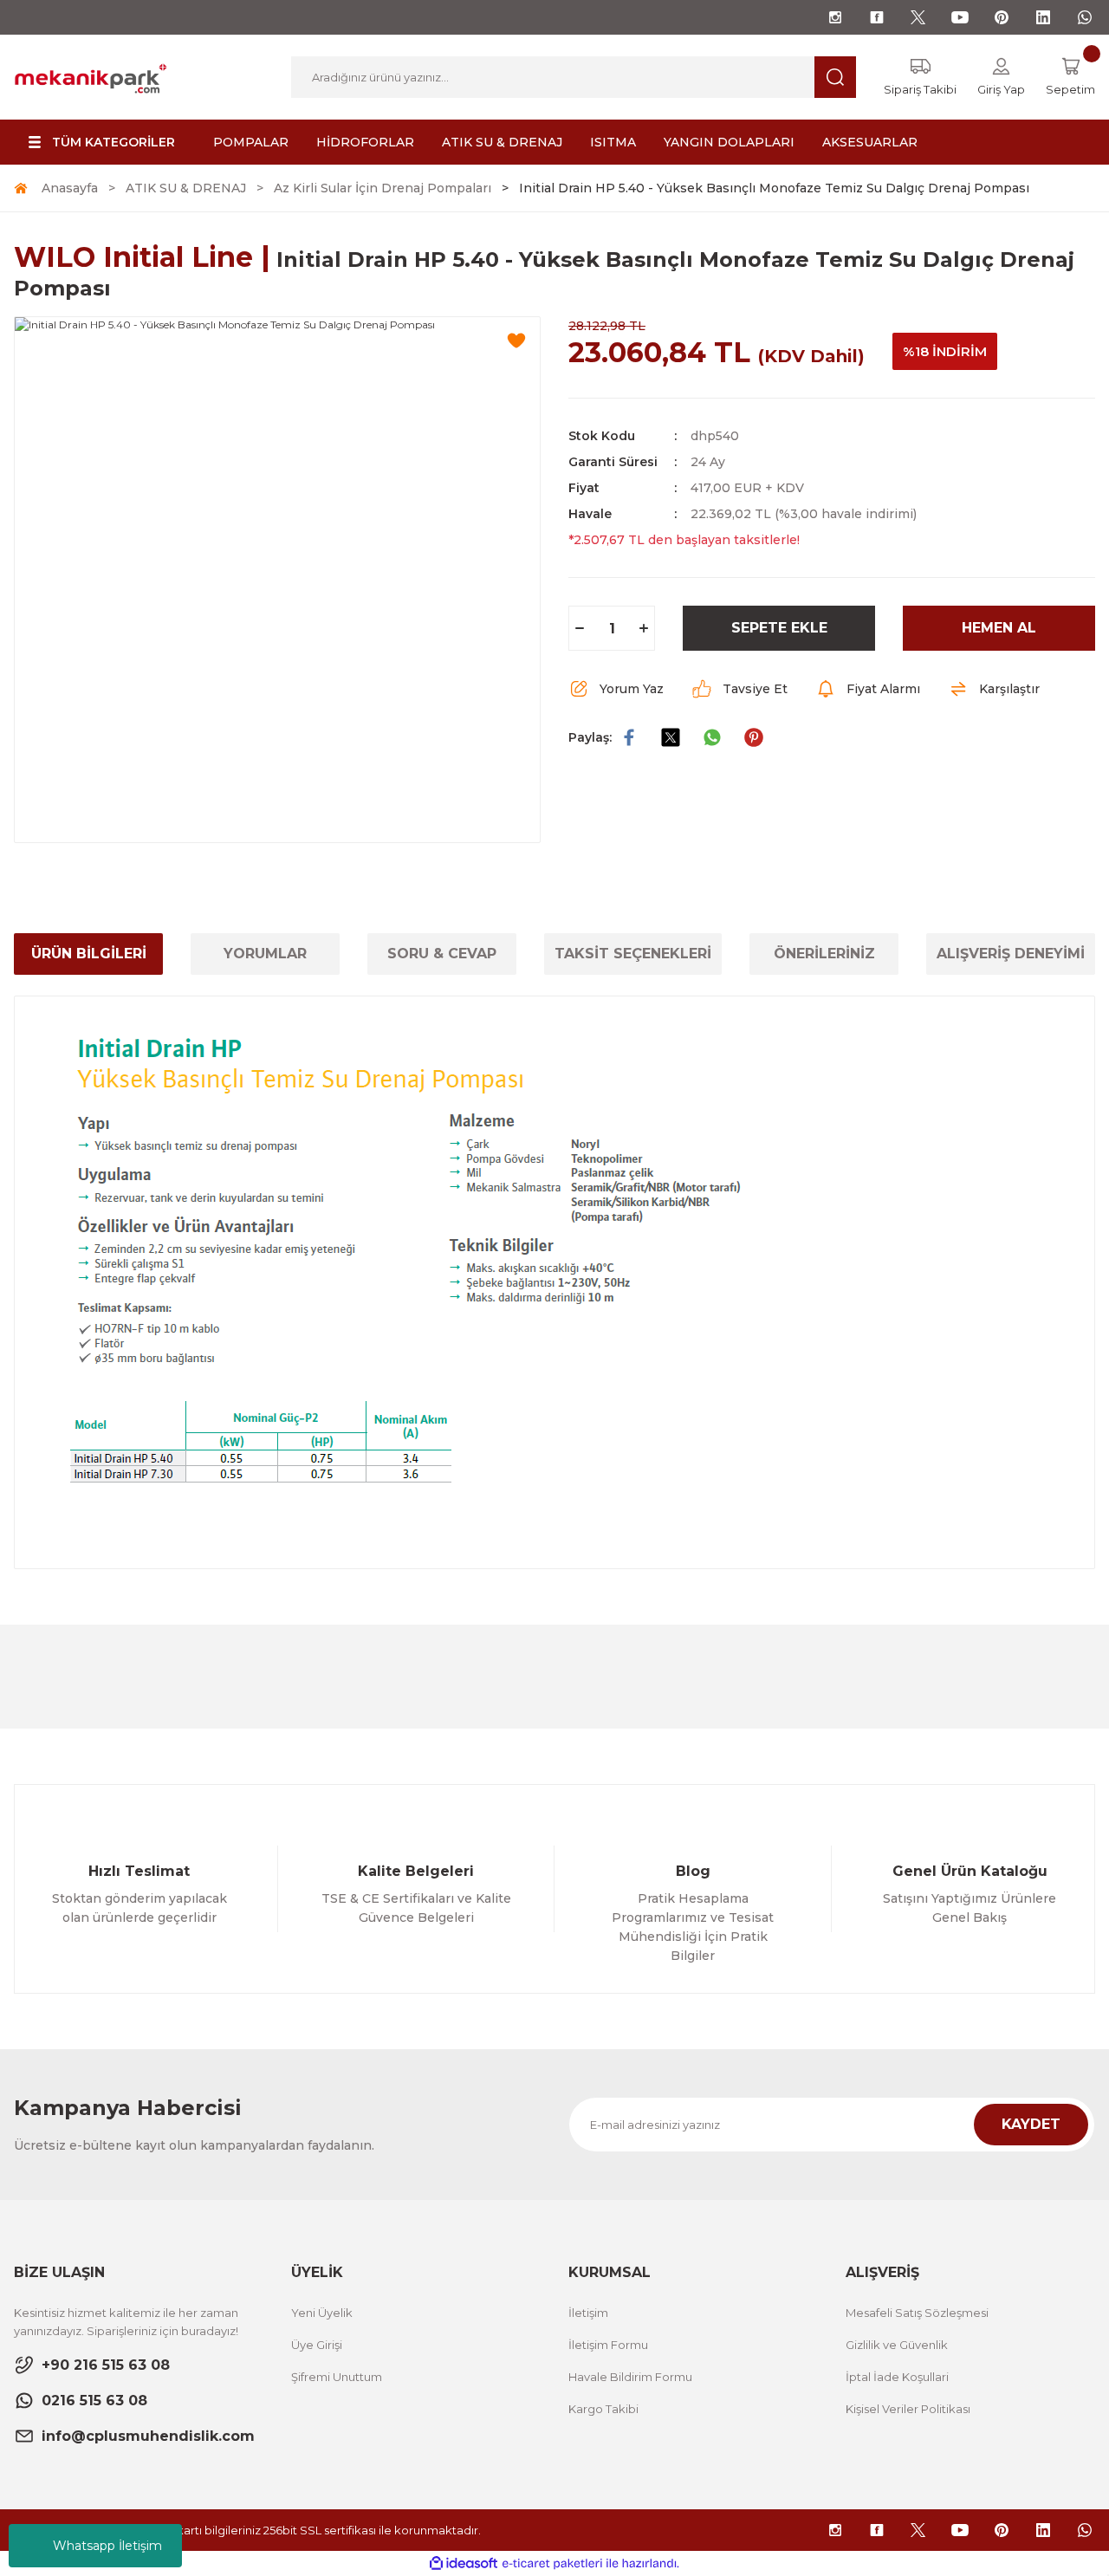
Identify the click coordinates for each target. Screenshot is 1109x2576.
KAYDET (1031, 2124)
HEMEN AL (999, 628)
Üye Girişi (317, 2345)
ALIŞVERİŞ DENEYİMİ (1011, 954)
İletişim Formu (608, 2345)
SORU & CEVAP (442, 954)
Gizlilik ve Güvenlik (897, 2345)
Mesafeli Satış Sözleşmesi (917, 2313)
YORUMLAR (265, 954)
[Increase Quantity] (644, 628)
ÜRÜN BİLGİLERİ (89, 954)
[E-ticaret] (552, 2564)
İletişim (588, 2313)
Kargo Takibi (603, 2409)
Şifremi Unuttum (337, 2377)
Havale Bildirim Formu (630, 2377)
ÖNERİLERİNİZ (824, 954)
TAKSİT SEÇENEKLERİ (633, 954)
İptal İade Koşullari (897, 2377)
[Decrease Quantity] (580, 628)
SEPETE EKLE (779, 628)
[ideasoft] (464, 2563)
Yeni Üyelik (322, 2313)
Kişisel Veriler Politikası (908, 2409)
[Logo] (91, 76)
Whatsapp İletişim (107, 2546)
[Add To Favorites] (516, 341)
